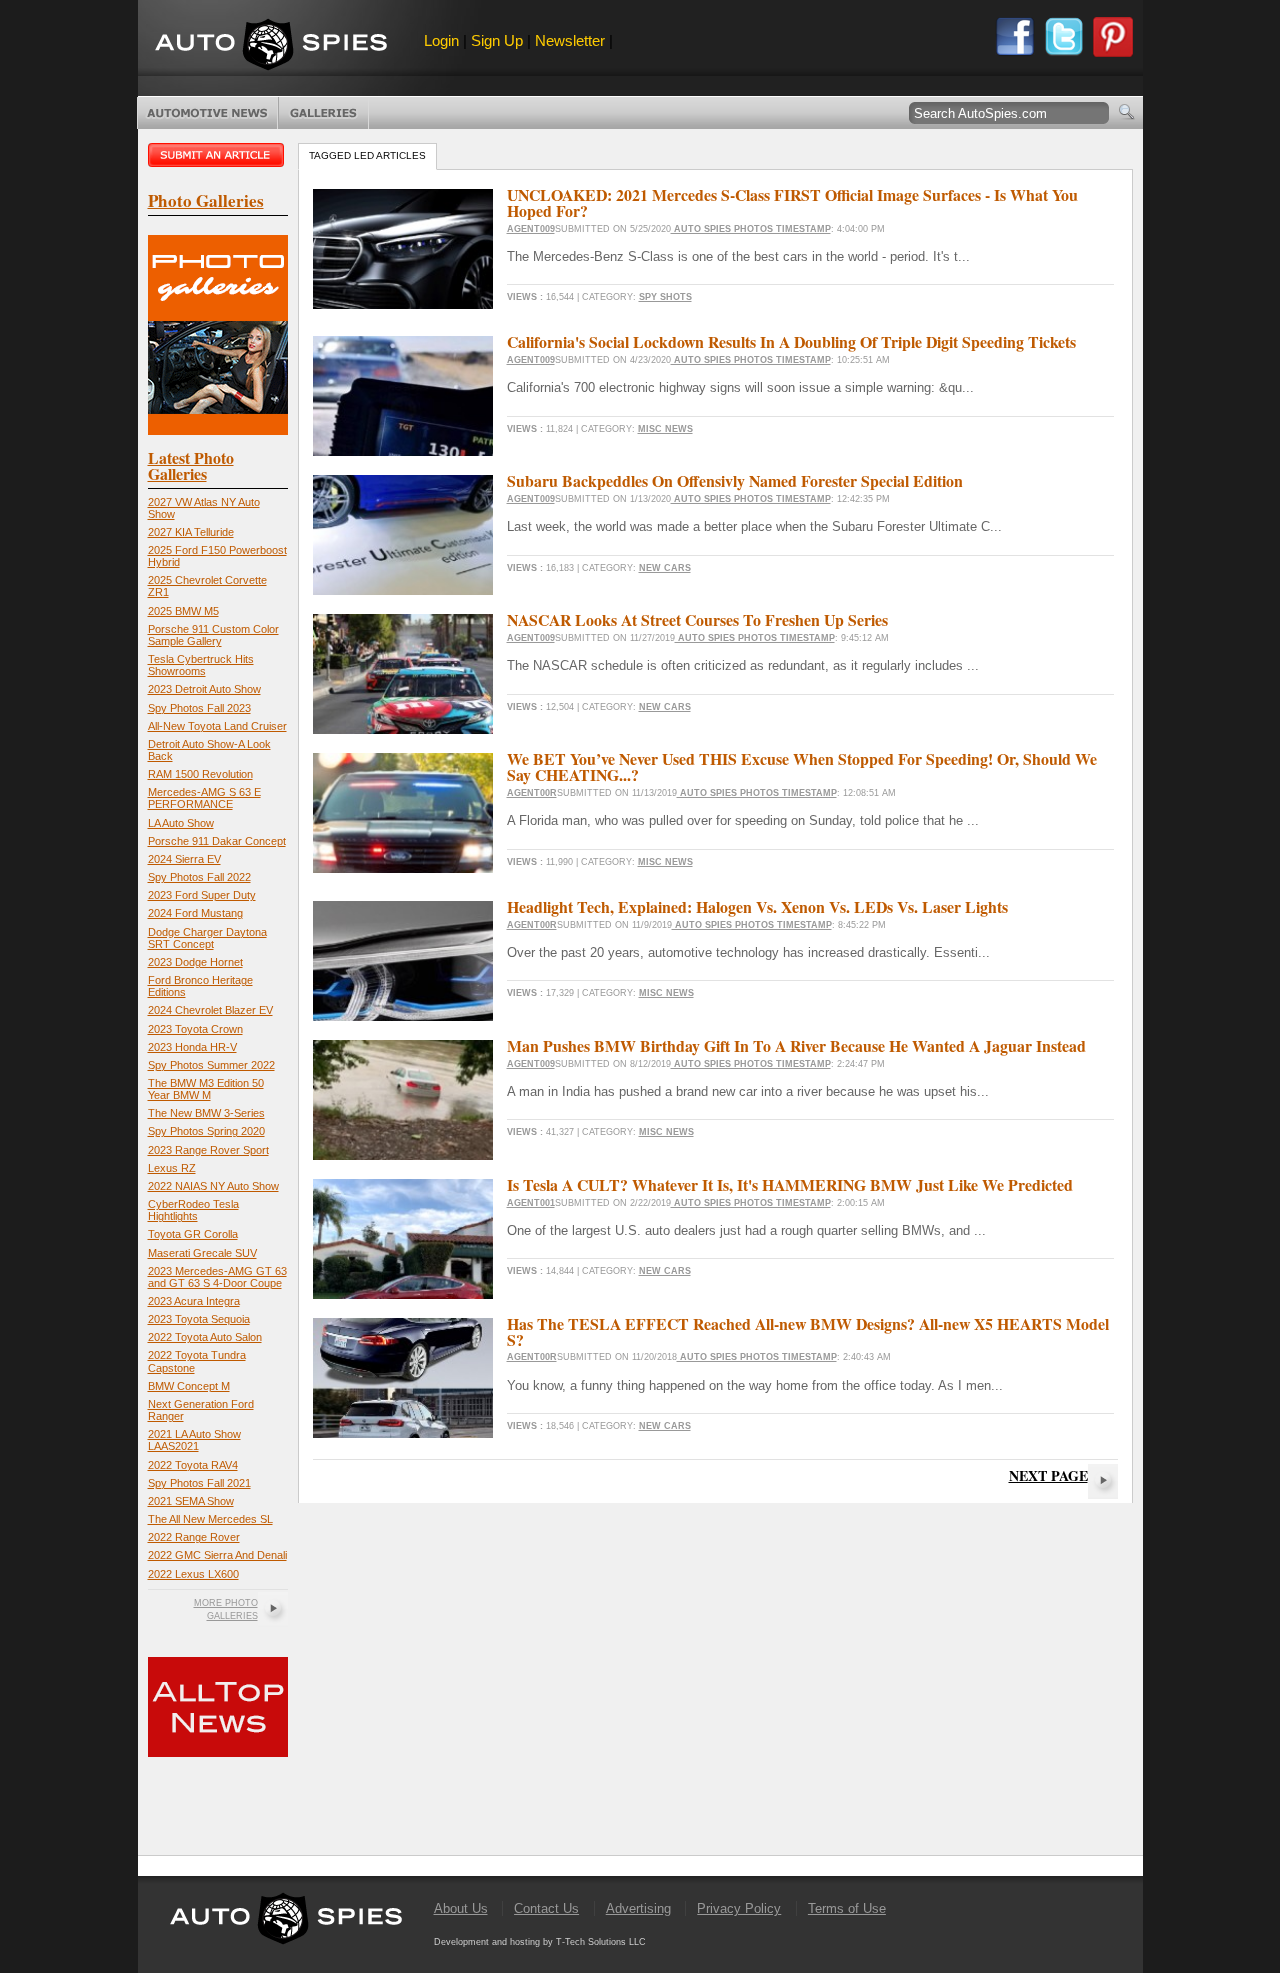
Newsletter (570, 40)
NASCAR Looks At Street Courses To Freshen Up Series (697, 619)
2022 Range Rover (194, 1537)
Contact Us (546, 1908)
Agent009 (531, 229)
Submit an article (218, 155)
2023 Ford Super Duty (202, 895)
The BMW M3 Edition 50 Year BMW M (206, 1089)
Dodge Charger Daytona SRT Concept (207, 938)
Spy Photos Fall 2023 (199, 708)
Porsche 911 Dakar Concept (217, 841)
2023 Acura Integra (194, 1301)
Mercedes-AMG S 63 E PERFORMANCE (204, 798)
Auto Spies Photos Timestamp (751, 229)
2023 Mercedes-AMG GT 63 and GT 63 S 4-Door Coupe (217, 1277)
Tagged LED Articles (367, 155)
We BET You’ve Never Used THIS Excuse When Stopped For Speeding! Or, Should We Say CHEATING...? (802, 766)
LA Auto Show (181, 823)
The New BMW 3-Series (206, 1113)
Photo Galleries (323, 113)
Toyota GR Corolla (193, 1234)
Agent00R (532, 793)
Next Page (1048, 1475)
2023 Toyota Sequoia (199, 1319)
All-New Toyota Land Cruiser (217, 726)
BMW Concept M (189, 1386)
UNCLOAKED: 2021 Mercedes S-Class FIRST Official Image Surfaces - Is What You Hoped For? (792, 202)
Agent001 (531, 1203)
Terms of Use (847, 1908)
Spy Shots (665, 297)
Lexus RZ (172, 1168)
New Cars (665, 568)
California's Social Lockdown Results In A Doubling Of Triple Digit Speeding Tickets (791, 341)
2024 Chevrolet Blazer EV (210, 1010)
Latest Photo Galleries (191, 465)
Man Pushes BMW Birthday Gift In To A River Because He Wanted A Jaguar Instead (796, 1045)
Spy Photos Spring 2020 (206, 1131)
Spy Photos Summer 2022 (211, 1065)
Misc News (665, 429)
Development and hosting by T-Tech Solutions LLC (540, 1942)
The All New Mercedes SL (210, 1519)
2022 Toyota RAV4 (193, 1465)
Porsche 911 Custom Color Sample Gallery (213, 635)
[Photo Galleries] (218, 430)
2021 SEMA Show (191, 1501)
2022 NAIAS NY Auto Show (213, 1186)
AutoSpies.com (271, 46)
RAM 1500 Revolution (200, 774)
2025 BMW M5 (183, 611)
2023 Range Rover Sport (208, 1150)
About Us (461, 1908)
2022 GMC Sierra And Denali (217, 1555)
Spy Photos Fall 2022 (199, 877)
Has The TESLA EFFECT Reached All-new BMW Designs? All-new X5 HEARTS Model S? (808, 1331)
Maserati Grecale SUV (202, 1253)
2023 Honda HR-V (192, 1047)
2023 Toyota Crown (195, 1029)
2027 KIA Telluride (191, 532)
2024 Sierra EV (184, 859)
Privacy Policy (739, 1908)
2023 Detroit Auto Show (204, 689)
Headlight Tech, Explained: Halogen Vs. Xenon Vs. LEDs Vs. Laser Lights (757, 906)
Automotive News (207, 113)
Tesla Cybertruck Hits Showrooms (201, 665)
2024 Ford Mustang (195, 913)
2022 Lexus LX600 (193, 1574)
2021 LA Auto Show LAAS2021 (194, 1440)
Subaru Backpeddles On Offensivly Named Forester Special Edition (735, 480)
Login (441, 40)
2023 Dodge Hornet (195, 962)
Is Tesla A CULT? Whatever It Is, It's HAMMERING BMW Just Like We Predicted (790, 1184)
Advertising (638, 1908)
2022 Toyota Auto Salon (205, 1337)
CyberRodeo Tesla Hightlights (193, 1210)
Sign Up (497, 40)
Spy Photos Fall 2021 (199, 1483)
